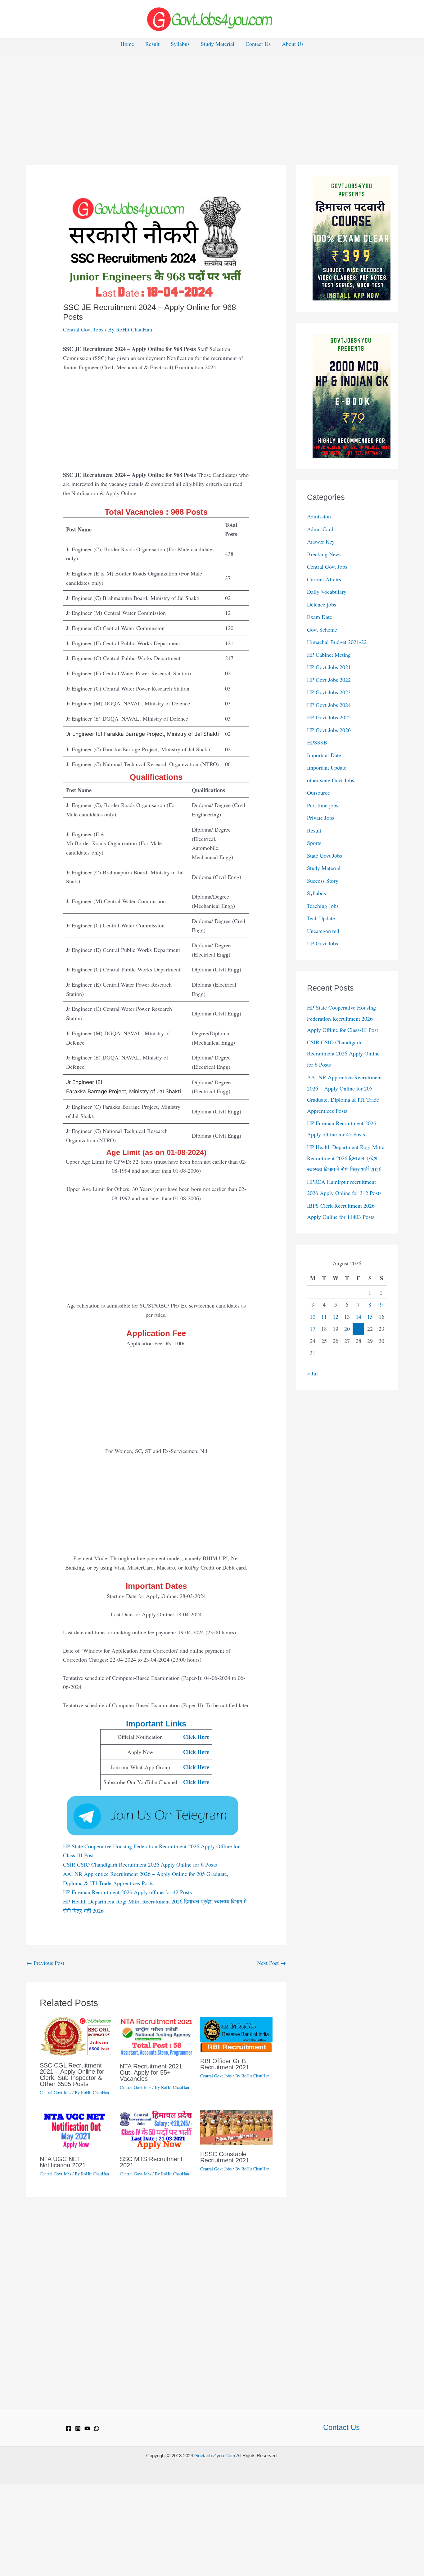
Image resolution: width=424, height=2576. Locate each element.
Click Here (196, 1737)
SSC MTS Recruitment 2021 (151, 2162)
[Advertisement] (212, 96)
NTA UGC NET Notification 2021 (63, 2162)
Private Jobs (321, 818)
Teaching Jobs (323, 906)
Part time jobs (323, 805)
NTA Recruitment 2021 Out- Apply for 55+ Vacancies (151, 2072)
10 (313, 1317)
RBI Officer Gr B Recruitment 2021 (225, 2064)
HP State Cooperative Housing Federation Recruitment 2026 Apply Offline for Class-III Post (343, 1019)
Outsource (318, 793)
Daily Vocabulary (327, 592)
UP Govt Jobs (323, 943)
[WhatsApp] (97, 2428)
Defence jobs (322, 604)
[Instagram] (78, 2428)
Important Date (324, 755)
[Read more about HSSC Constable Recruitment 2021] (236, 2126)
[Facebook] (69, 2428)
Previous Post (45, 1963)
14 (359, 1317)
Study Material (218, 44)
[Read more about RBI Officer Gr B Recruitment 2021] (236, 2034)
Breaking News (324, 554)
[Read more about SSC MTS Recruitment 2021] (156, 2129)
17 (313, 1329)
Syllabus (180, 44)
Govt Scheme (322, 629)
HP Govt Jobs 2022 (329, 680)
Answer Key (321, 541)
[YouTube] (87, 2428)
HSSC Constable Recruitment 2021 (225, 2157)
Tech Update (321, 918)
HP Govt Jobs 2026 (329, 730)
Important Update (327, 767)
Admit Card (320, 529)
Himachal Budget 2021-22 (337, 642)
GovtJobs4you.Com (215, 2456)
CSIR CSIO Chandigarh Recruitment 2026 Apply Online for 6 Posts (140, 1864)
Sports (314, 843)
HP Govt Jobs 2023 (329, 692)
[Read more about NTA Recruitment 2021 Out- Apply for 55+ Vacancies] (156, 2036)
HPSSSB (317, 742)
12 (336, 1317)
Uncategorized (323, 931)
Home (127, 44)
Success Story (323, 881)
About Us (293, 44)
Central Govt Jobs (83, 329)
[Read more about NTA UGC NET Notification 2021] (76, 2129)
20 (347, 1329)
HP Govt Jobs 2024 (329, 705)
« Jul (312, 1373)
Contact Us (258, 44)
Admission (319, 516)
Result (152, 44)
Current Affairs (324, 579)
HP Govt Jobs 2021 (329, 667)
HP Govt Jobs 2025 (329, 717)
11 (324, 1317)
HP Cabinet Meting (329, 655)
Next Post (271, 1963)
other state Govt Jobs (331, 780)
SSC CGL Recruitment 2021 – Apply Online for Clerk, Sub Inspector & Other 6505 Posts (72, 2075)
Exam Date (320, 617)
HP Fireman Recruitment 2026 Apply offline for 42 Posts (127, 1892)
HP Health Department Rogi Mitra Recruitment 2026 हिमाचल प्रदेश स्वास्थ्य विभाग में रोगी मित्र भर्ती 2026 (346, 1158)
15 (370, 1317)
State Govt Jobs (325, 855)
